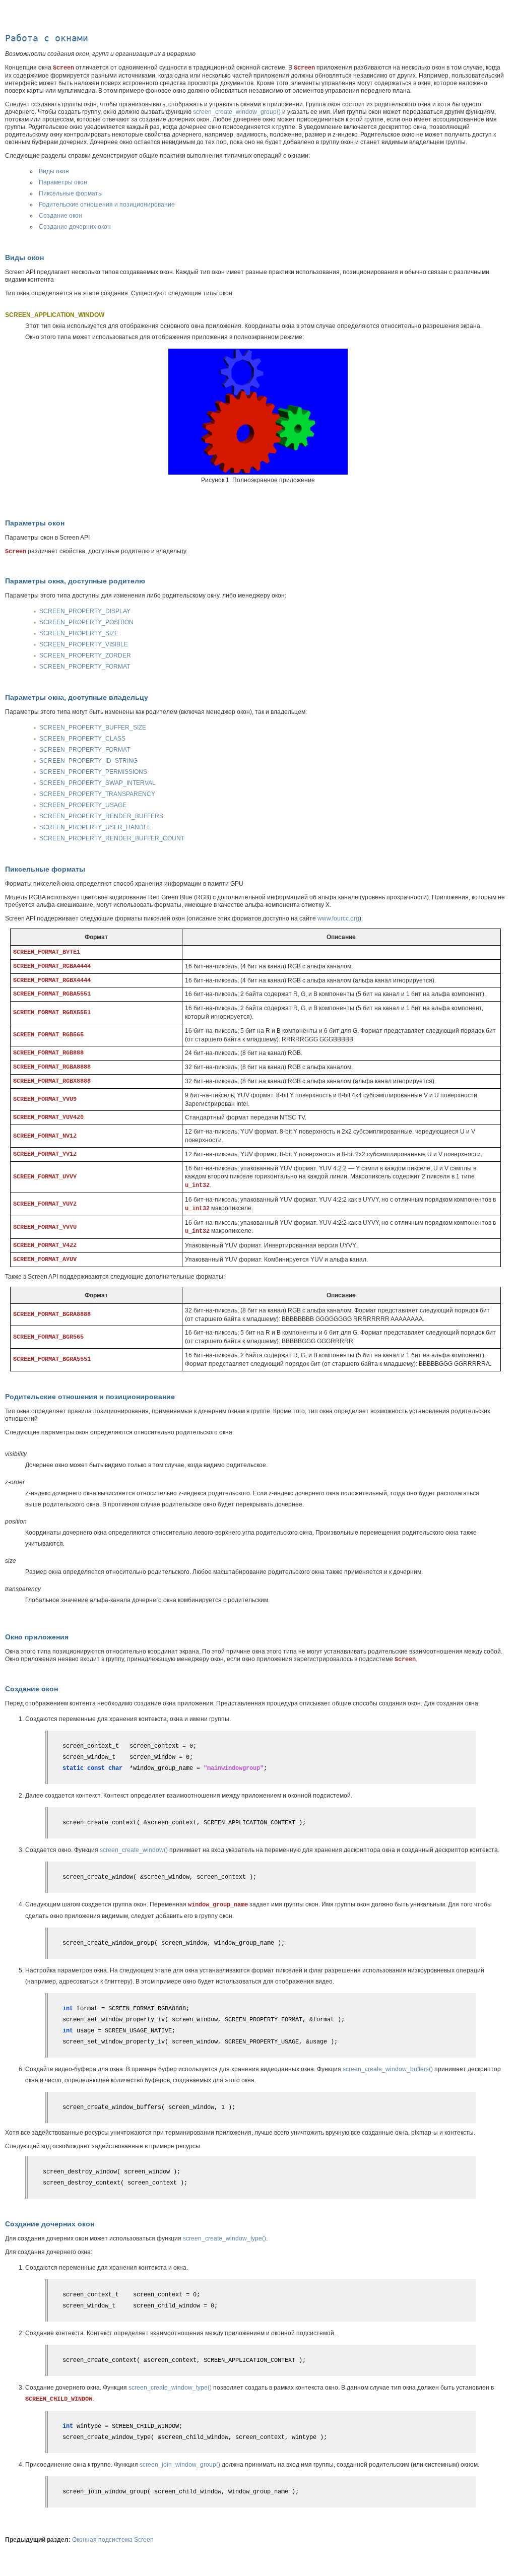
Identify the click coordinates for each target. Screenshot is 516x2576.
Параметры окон (63, 182)
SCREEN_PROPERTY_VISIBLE (84, 644)
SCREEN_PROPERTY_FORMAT (85, 667)
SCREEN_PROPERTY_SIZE (79, 633)
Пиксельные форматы (71, 193)
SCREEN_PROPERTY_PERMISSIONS (93, 772)
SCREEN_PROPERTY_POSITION (86, 622)
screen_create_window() (134, 1850)
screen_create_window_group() (237, 112)
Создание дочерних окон (75, 227)
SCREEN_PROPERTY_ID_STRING (88, 761)
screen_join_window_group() (180, 2465)
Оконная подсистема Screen (113, 2540)
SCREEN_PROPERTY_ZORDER (85, 655)
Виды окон (54, 171)
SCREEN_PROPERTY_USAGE (83, 805)
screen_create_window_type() (224, 2238)
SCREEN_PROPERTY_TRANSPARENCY (97, 794)
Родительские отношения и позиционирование (107, 205)
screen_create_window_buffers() (388, 2069)
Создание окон (60, 216)
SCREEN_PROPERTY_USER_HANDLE (95, 827)
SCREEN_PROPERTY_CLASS (82, 739)
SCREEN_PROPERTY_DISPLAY (85, 611)
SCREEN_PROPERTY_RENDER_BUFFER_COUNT (112, 838)
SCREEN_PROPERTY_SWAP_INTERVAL (98, 783)
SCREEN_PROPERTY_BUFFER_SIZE (93, 728)
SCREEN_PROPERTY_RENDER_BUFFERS (101, 816)
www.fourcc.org (338, 918)
